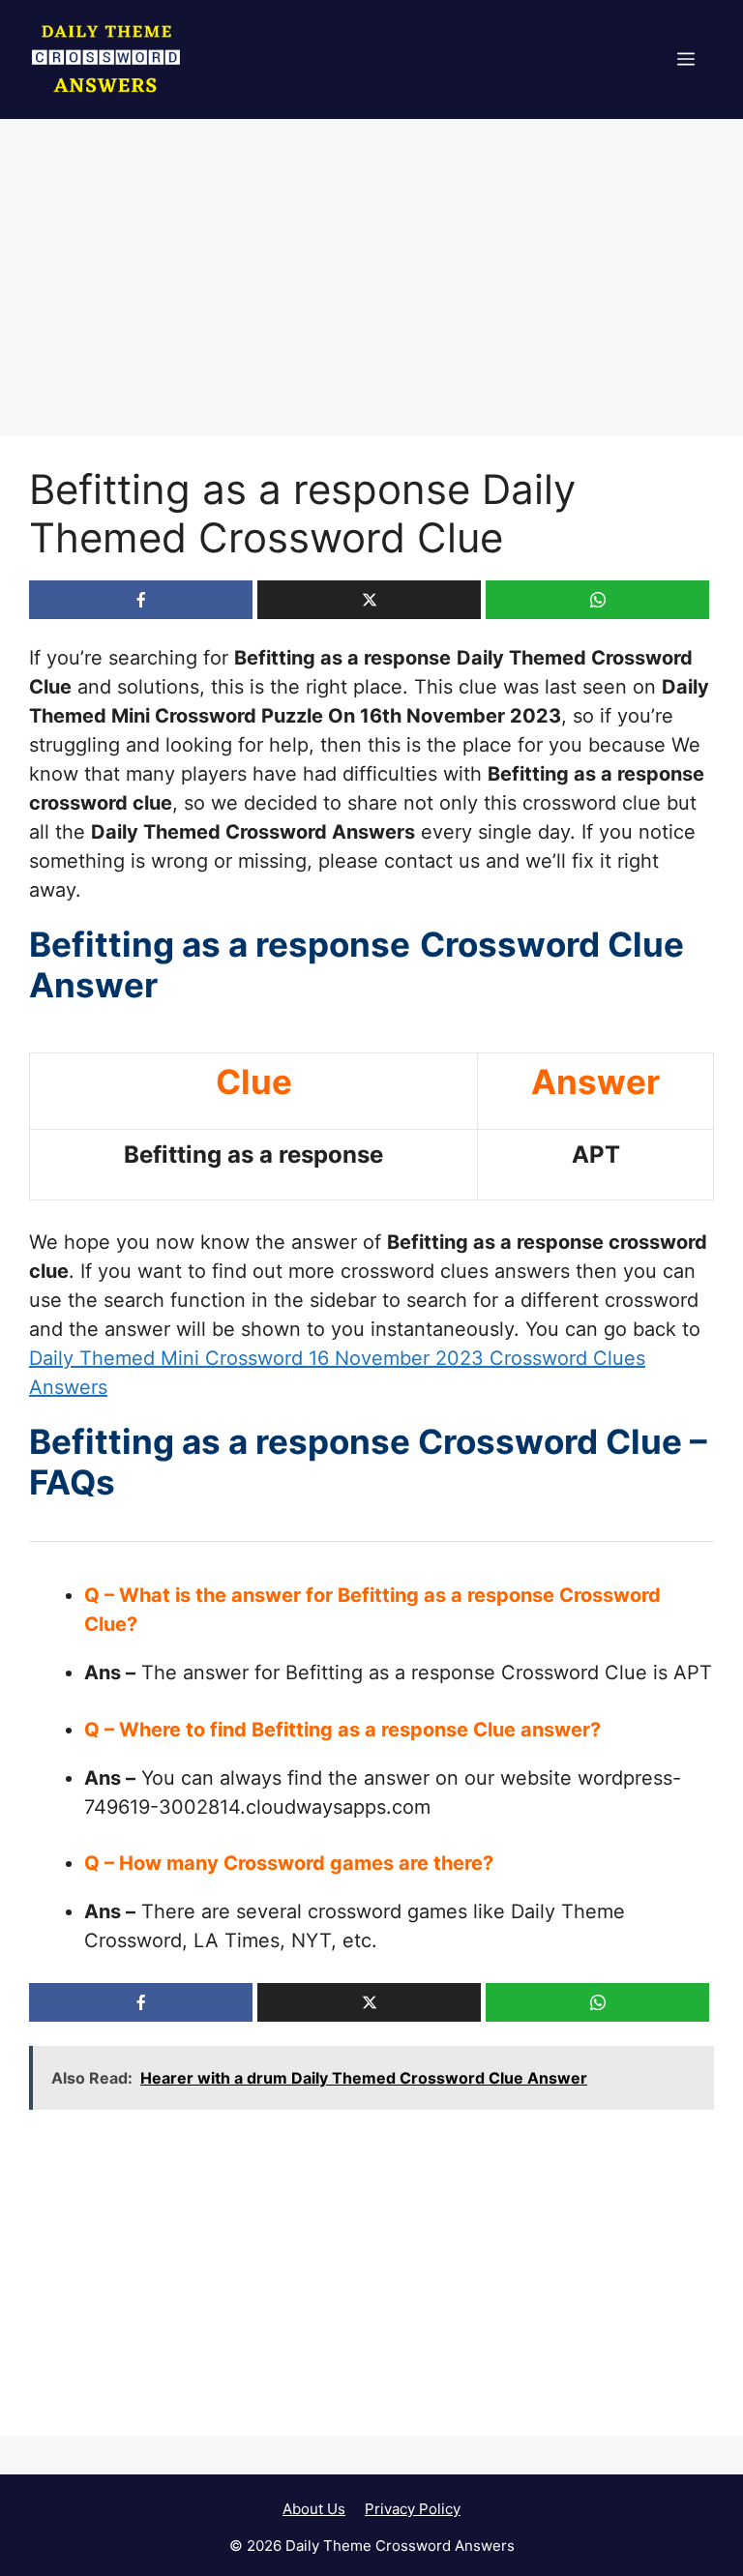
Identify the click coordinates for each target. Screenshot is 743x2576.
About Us (314, 2509)
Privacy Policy (413, 2509)
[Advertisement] (371, 293)
